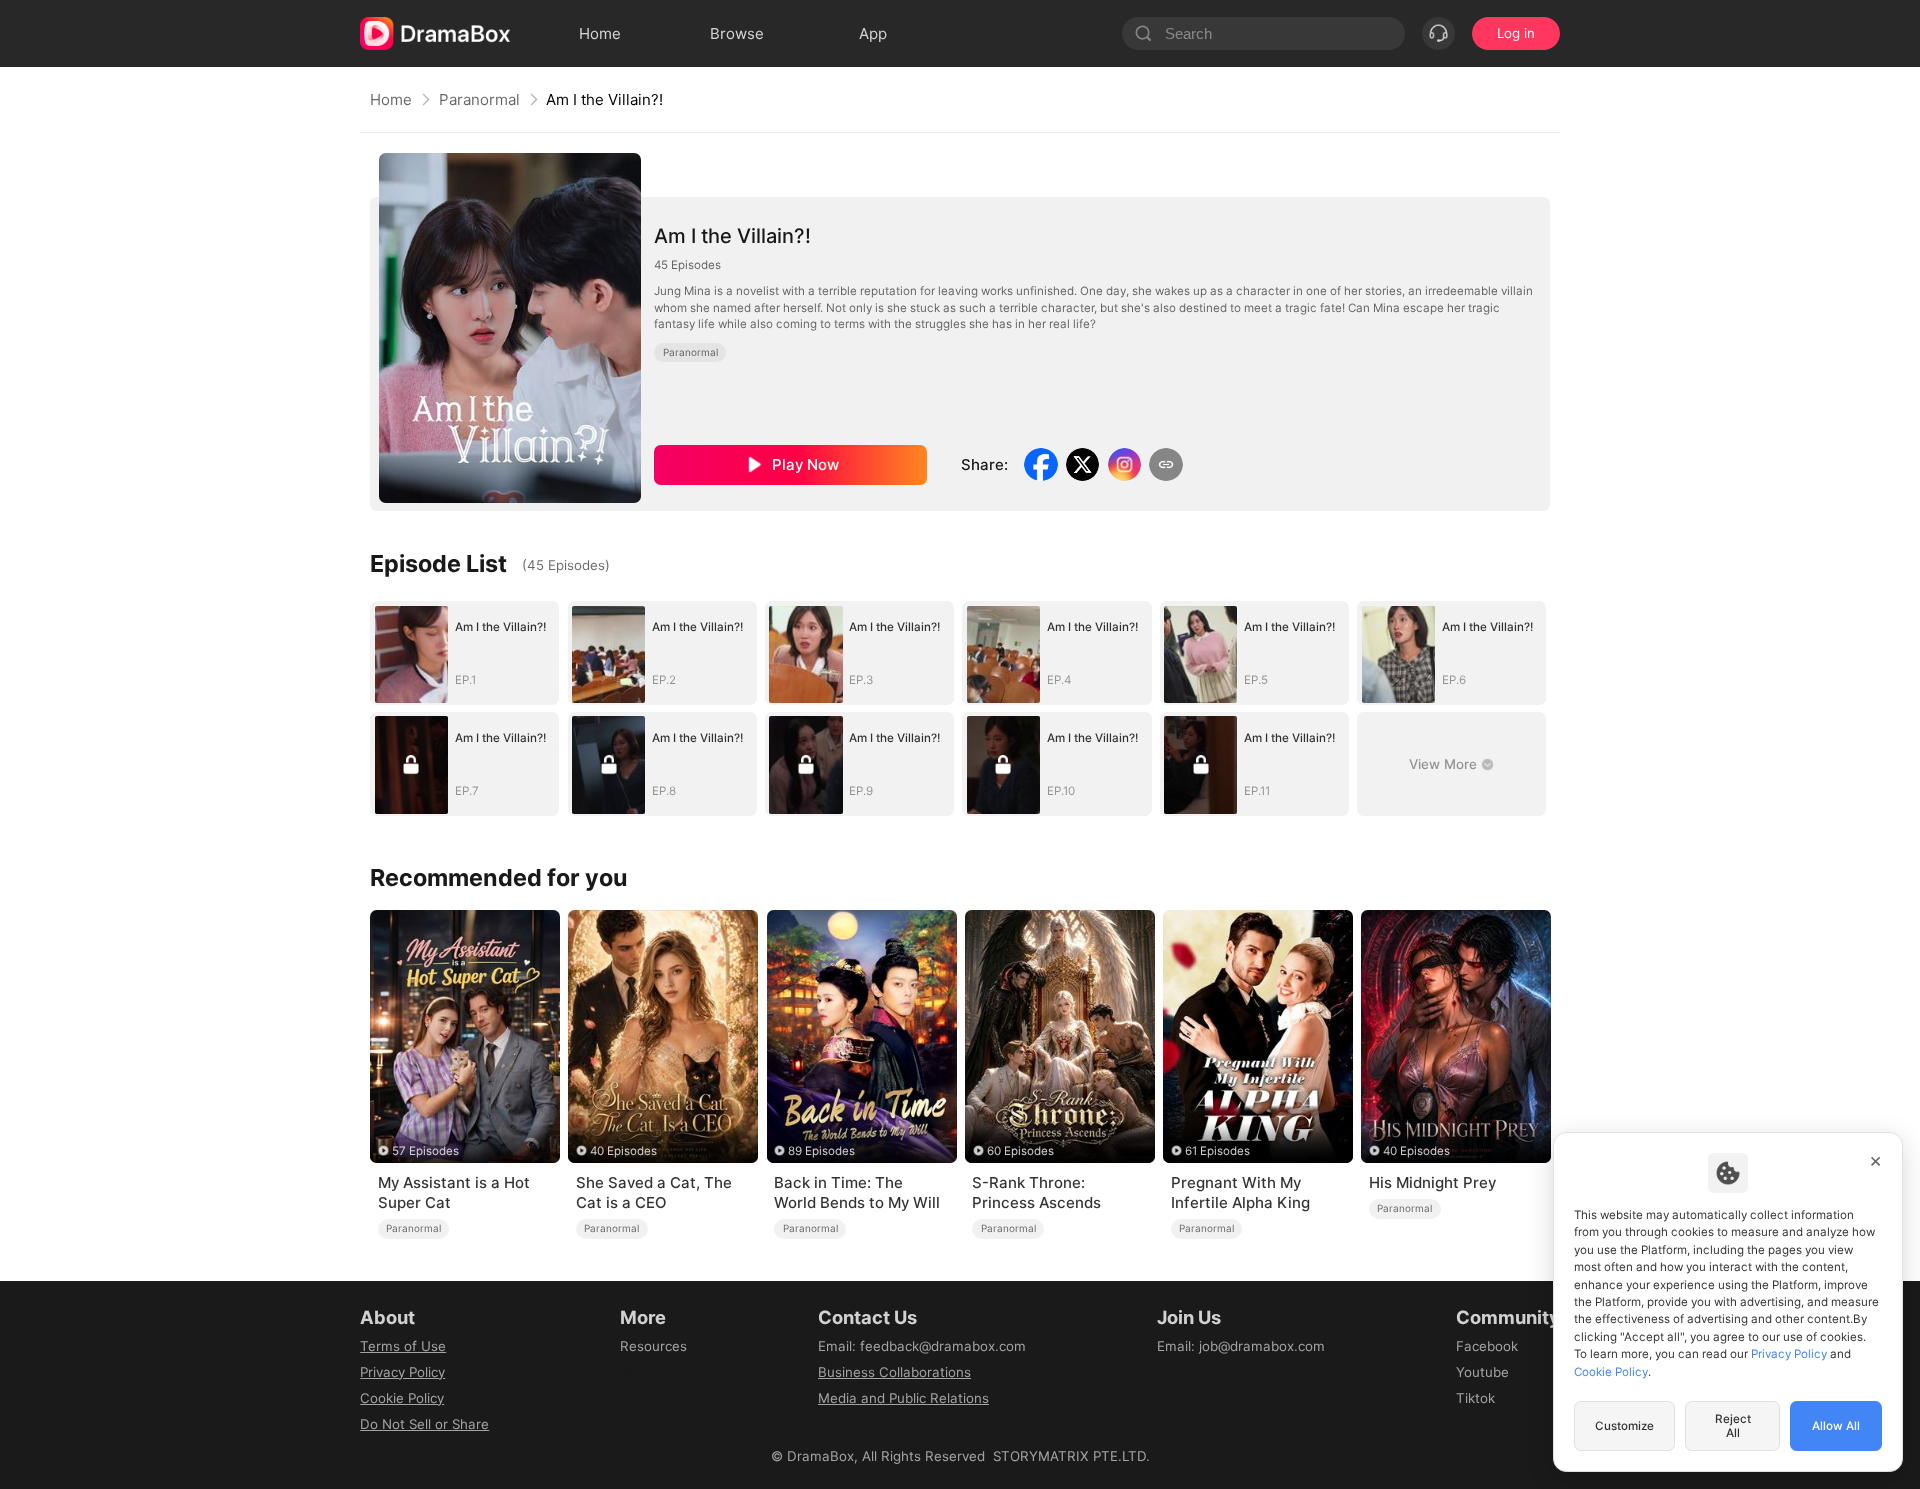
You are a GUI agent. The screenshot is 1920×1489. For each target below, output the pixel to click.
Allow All (1836, 1426)
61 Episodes (1217, 1151)
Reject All (1733, 1426)
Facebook (1487, 1346)
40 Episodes (623, 1151)
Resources (653, 1346)
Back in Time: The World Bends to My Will (857, 1192)
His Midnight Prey (1432, 1182)
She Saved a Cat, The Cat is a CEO (654, 1192)
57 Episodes (425, 1151)
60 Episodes (1020, 1151)
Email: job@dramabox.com (1241, 1346)
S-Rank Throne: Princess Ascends (1036, 1192)
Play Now (805, 464)
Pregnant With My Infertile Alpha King (1240, 1192)
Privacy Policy (402, 1372)
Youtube (1482, 1372)
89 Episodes (821, 1151)
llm (629, 1372)
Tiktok (1475, 1398)
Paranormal (479, 99)
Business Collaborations (894, 1372)
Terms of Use (403, 1346)
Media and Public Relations (903, 1398)
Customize (1624, 1426)
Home (391, 99)
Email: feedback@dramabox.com (922, 1346)
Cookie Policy (402, 1398)
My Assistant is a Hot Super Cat (454, 1192)
